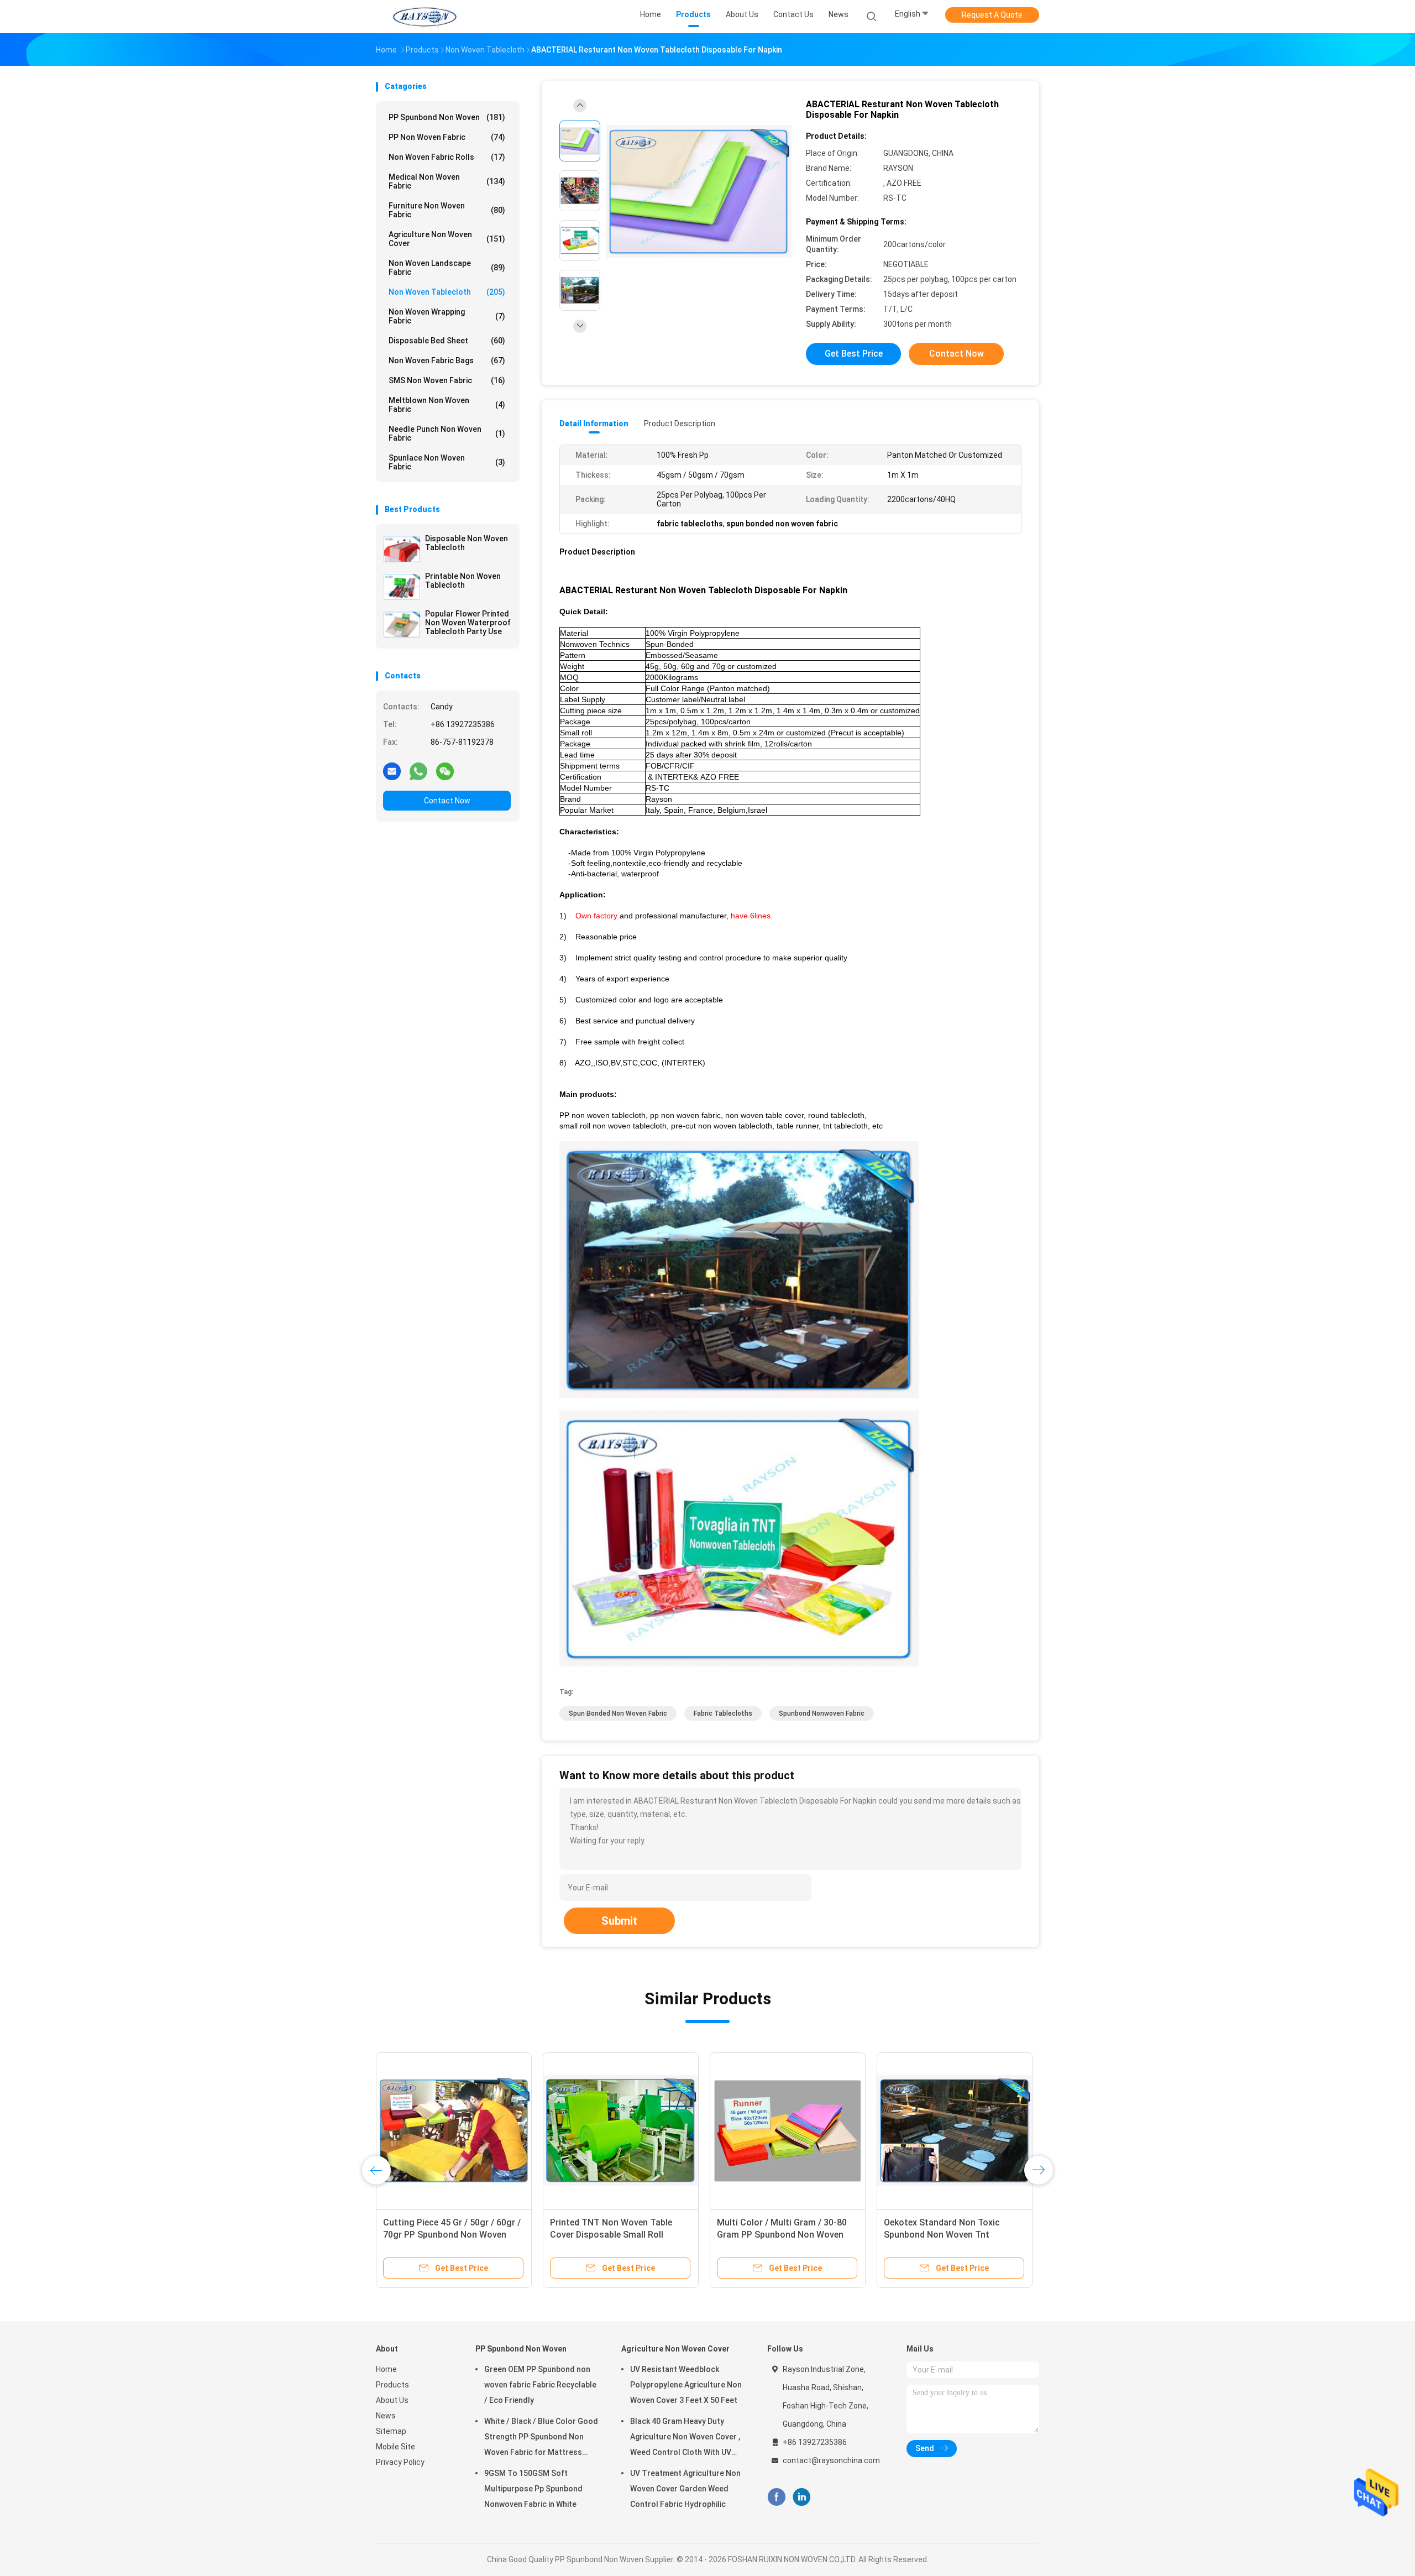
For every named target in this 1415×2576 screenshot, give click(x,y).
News (386, 2416)
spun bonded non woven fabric (618, 1713)
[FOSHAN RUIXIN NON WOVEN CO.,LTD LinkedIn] (802, 2497)
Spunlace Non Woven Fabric (447, 462)
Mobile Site (395, 2447)
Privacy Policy (400, 2462)
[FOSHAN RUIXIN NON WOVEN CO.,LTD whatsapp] (418, 771)
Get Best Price (854, 354)
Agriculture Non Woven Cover (447, 239)
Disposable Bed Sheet (447, 341)
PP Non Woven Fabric (447, 137)
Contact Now (447, 801)
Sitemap (391, 2431)
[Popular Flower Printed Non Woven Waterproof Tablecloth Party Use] (402, 624)
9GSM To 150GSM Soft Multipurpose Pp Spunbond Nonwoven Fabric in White (533, 2489)
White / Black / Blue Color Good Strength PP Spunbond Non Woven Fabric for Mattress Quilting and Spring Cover (541, 2438)
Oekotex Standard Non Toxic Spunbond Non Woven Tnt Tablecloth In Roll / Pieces (942, 2235)
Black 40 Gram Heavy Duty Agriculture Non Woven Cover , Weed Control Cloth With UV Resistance (685, 2438)
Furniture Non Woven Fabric (447, 210)
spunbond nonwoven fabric (822, 1713)
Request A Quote (992, 15)
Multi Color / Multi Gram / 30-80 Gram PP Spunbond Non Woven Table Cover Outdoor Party (782, 2235)
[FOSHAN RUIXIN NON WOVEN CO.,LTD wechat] (445, 771)
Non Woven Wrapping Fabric (447, 316)
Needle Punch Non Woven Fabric (447, 433)
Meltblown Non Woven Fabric (447, 405)
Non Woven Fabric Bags (447, 360)
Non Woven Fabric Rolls (447, 157)
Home (386, 2369)
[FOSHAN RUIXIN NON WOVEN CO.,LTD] (424, 17)
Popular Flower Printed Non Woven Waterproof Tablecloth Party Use (468, 623)
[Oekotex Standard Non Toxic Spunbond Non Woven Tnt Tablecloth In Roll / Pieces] (955, 2130)
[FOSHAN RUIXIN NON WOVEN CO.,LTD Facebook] (776, 2497)
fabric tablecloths (723, 1713)
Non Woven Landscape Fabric (447, 268)
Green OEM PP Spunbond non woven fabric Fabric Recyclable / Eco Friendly (540, 2385)
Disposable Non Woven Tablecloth (467, 543)
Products (392, 2385)
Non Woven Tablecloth (447, 292)
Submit (619, 1921)
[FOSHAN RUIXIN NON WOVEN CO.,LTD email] (392, 771)
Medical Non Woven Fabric (447, 181)
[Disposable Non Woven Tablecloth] (402, 549)
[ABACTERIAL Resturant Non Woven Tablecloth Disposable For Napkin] (699, 192)
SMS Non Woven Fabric (447, 380)
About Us (392, 2400)
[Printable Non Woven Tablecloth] (402, 587)
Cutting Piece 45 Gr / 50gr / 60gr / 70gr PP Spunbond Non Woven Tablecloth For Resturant (452, 2235)
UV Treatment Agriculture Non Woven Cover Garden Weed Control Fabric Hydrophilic (685, 2489)
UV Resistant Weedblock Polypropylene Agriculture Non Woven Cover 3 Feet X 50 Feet (686, 2385)
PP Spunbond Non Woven (447, 117)
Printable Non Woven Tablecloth (463, 581)
